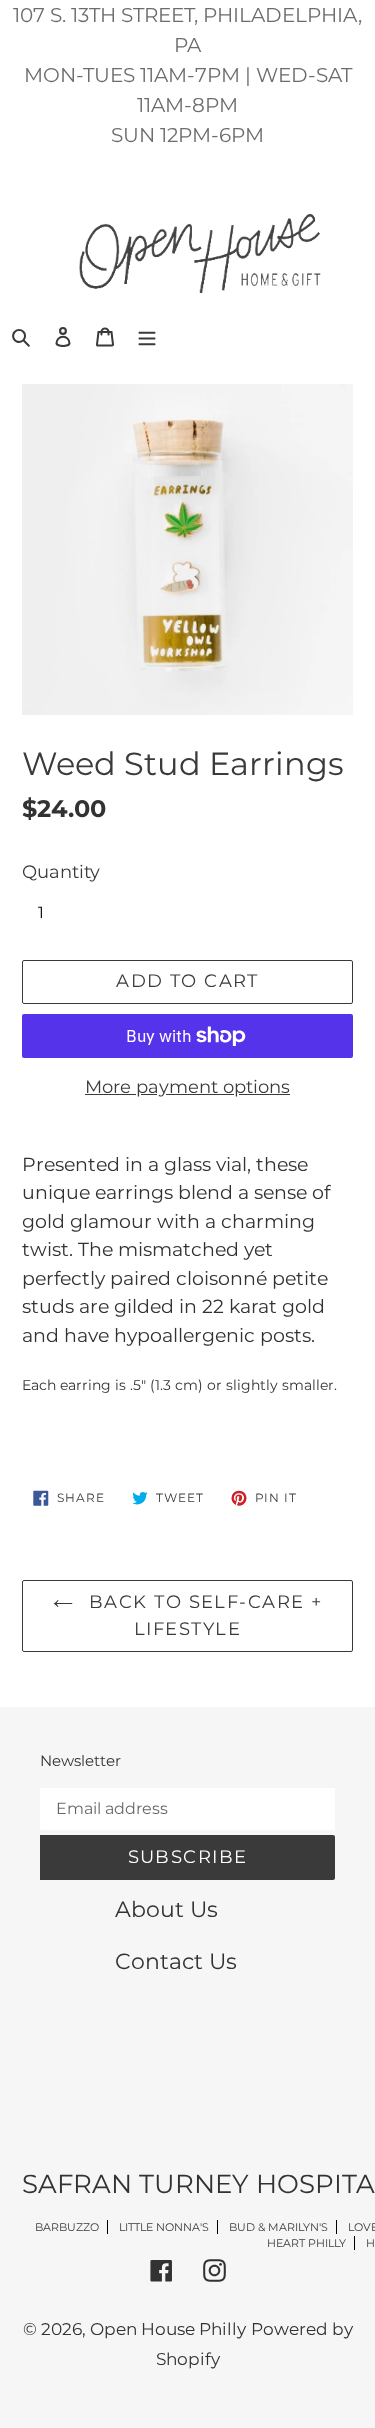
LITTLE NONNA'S (164, 2227)
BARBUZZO (67, 2227)
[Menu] (147, 336)
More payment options (187, 1087)
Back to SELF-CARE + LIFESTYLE (203, 1615)
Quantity (61, 872)
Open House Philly (168, 2329)
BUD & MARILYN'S (278, 2227)
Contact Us (176, 1961)
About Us (166, 1909)
